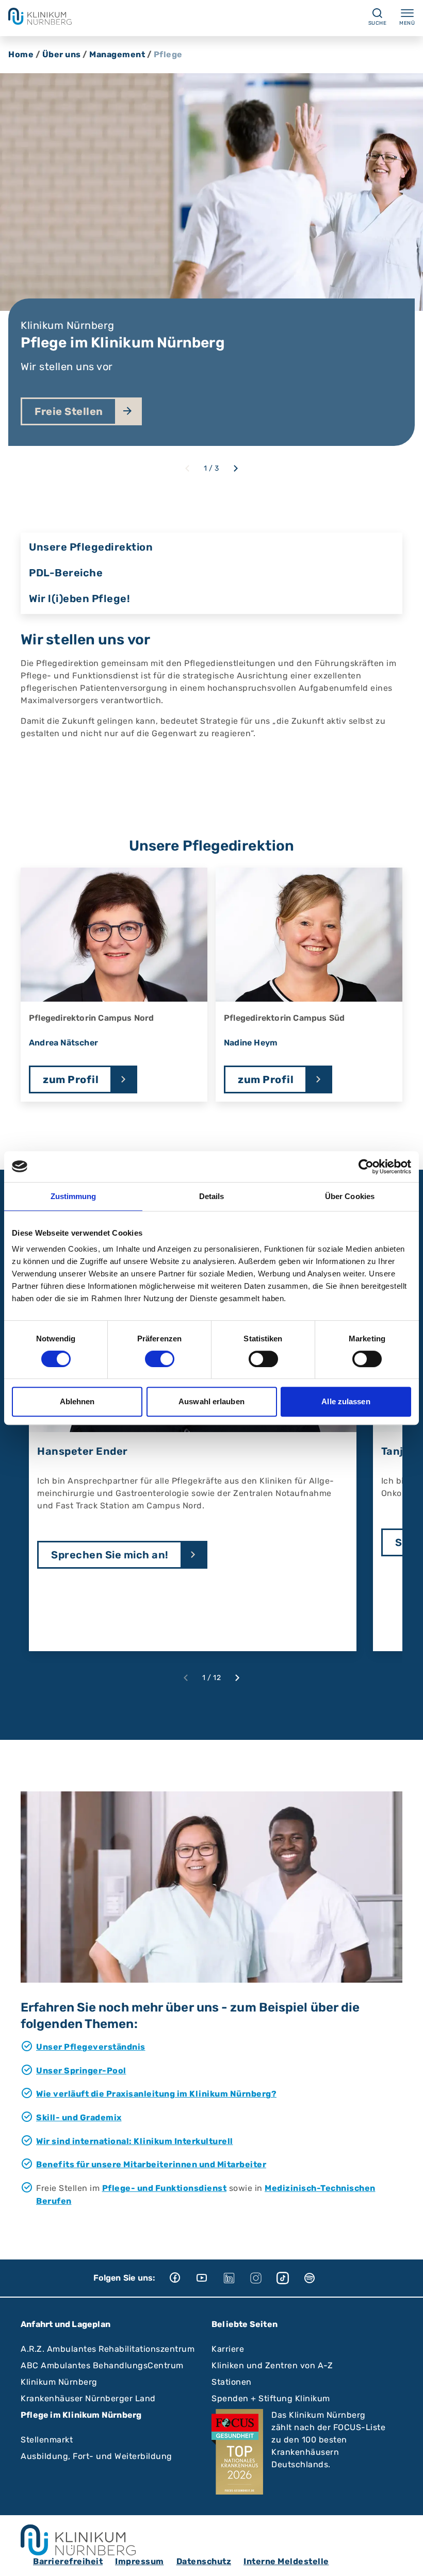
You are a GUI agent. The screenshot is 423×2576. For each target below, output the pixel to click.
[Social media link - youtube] (209, 2278)
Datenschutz (204, 2561)
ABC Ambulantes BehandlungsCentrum (102, 2365)
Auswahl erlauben (211, 1401)
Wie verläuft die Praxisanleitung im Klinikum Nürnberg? (156, 2094)
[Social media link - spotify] (317, 2278)
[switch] (160, 1359)
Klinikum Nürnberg (59, 2382)
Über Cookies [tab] (350, 1196)
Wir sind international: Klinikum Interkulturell (135, 2141)
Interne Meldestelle (286, 2561)
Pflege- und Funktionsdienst (165, 2188)
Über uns (62, 54)
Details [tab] (212, 1196)
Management (117, 54)
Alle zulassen (346, 1401)
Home (21, 54)
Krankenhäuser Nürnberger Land (88, 2398)
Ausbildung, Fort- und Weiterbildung (96, 2456)
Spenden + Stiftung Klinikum (271, 2398)
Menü (407, 23)
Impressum (140, 2561)
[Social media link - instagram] (263, 2278)
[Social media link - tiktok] (290, 2278)
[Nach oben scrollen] (405, 2558)
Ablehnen (77, 1401)
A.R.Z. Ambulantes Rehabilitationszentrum (108, 2349)
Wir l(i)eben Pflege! (79, 599)
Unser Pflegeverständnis (91, 2047)
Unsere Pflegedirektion (91, 547)
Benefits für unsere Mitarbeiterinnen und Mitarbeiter (151, 2164)
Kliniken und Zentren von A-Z (272, 2365)
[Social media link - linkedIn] (236, 2278)
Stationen (232, 2382)
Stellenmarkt (47, 2440)
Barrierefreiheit (68, 2561)
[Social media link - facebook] (183, 2278)
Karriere (228, 2349)
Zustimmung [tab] (74, 1196)
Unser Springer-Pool (81, 2071)
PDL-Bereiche (66, 573)
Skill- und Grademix (79, 2117)
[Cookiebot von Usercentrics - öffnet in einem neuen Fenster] (366, 1167)
